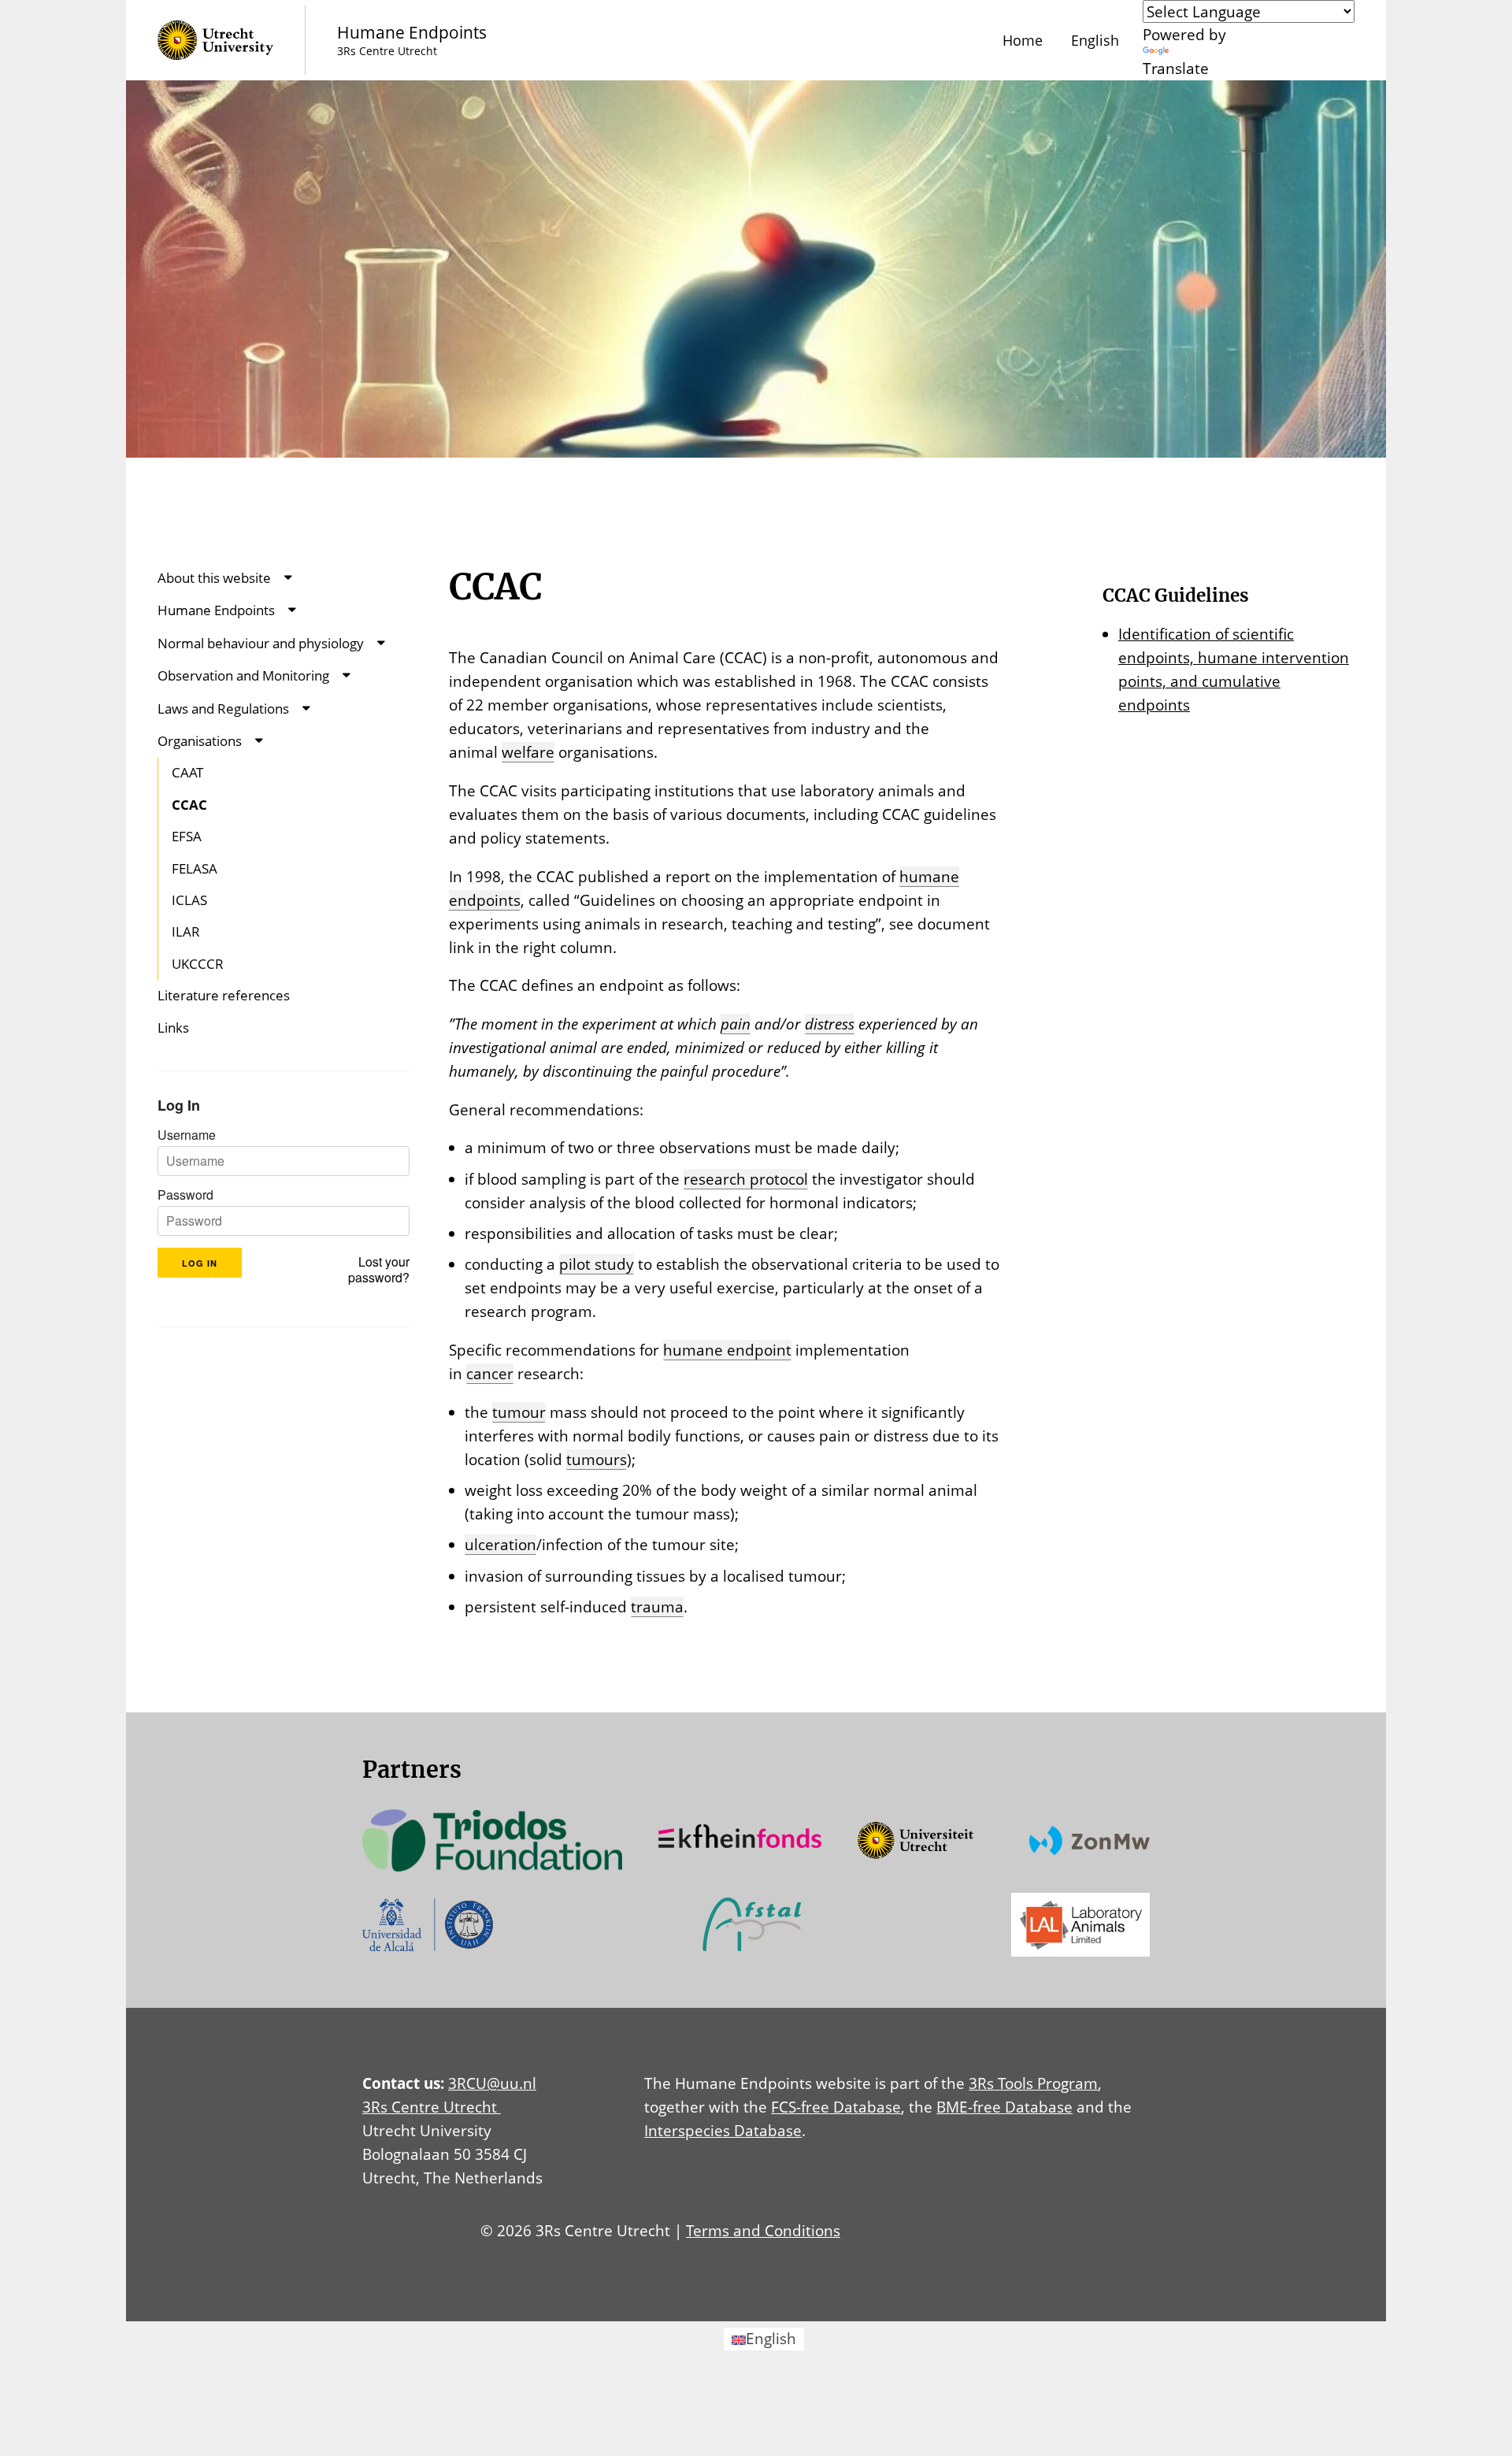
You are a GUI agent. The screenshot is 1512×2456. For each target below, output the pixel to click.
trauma (657, 1606)
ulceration (500, 1544)
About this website (214, 578)
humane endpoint (727, 1350)
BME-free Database (1004, 2107)
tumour (519, 1412)
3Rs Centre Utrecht (432, 2107)
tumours (597, 1459)
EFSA (187, 836)
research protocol (746, 1179)
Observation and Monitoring (243, 675)
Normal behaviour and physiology (261, 643)
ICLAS (189, 900)
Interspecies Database (723, 2130)
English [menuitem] (771, 2338)
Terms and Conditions (763, 2230)
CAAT (187, 772)
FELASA (195, 868)
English (1095, 40)
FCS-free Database (836, 2107)
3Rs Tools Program (1033, 2083)
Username (187, 1135)
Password (185, 1195)
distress (830, 1024)
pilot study (597, 1264)
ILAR (186, 931)
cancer (490, 1373)
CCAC (189, 805)
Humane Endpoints (216, 610)
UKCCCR (198, 964)
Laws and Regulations (223, 709)
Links (173, 1028)
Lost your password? (379, 1270)
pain (736, 1024)
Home (1023, 40)
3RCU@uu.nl (492, 2083)
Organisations (200, 741)
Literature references (224, 995)
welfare (528, 752)
